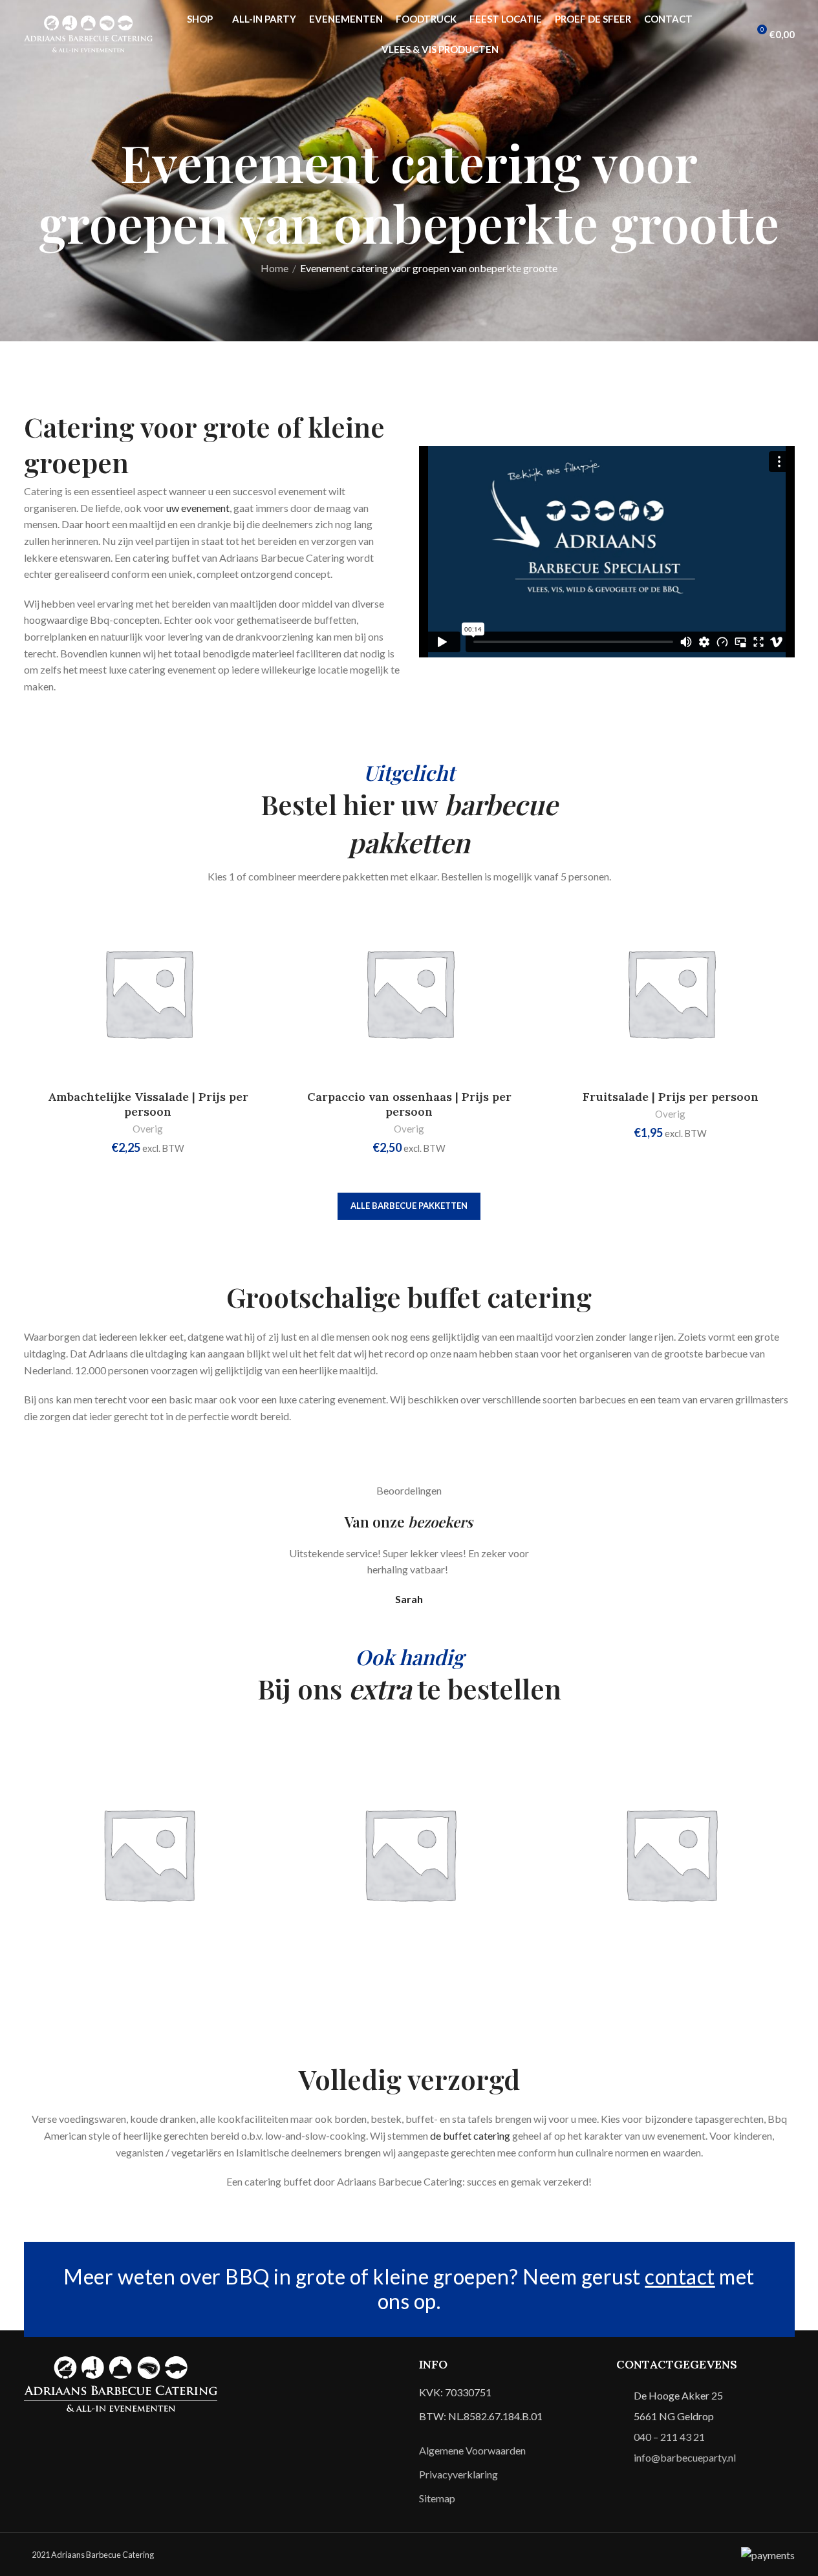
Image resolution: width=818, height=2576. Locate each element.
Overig (148, 1129)
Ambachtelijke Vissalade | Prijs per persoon (148, 1104)
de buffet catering (470, 2135)
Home (274, 268)
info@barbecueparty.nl (685, 2457)
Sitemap (437, 2498)
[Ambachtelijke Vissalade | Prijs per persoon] (148, 993)
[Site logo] (89, 33)
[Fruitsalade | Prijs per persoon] (671, 993)
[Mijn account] (733, 34)
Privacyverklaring (458, 2474)
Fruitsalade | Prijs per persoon (671, 1097)
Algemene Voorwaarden (472, 2450)
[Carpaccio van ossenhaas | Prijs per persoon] (409, 993)
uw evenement (198, 508)
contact (680, 2276)
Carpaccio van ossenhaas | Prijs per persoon (409, 1104)
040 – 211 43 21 (669, 2437)
